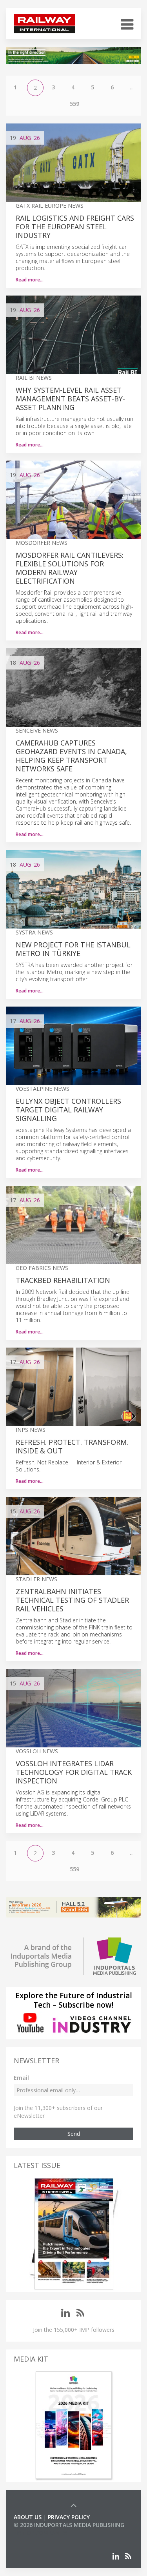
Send (74, 2134)
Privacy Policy (69, 2517)
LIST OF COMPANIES (40, 2533)
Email (21, 2078)
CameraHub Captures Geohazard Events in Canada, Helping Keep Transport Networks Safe (71, 756)
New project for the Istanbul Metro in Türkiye (73, 949)
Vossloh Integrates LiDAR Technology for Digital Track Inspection (74, 1772)
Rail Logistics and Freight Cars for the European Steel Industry (75, 227)
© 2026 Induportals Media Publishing (69, 2525)
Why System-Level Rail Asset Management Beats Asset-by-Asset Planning (70, 399)
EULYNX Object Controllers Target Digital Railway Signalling (68, 1110)
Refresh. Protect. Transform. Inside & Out (72, 1446)
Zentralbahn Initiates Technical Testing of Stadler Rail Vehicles (72, 1600)
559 (74, 104)
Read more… (30, 280)
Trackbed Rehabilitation (63, 1280)
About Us (28, 2517)
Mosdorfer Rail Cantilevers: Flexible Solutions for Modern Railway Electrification (70, 568)
